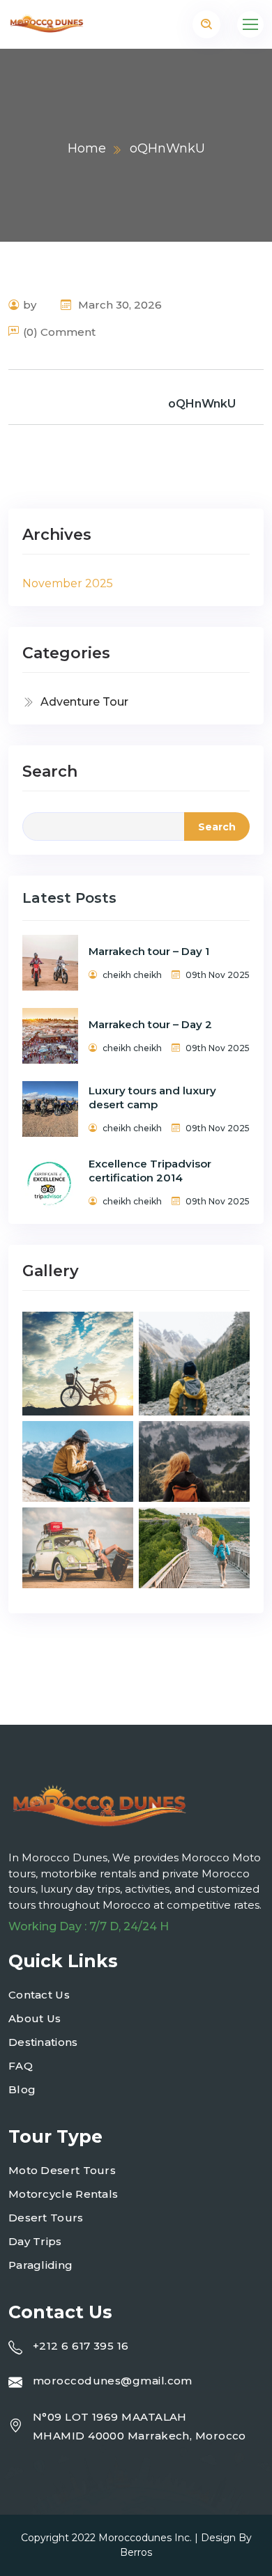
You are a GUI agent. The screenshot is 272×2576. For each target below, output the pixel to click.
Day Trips (35, 2241)
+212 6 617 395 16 (81, 2346)
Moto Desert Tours (62, 2170)
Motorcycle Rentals (63, 2194)
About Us (35, 2018)
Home (87, 148)
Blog (22, 2089)
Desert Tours (46, 2218)
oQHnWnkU (202, 404)
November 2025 (68, 583)
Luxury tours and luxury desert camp (152, 1097)
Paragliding (40, 2265)
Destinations (43, 2042)
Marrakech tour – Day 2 (150, 1024)
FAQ (21, 2066)
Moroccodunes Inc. (145, 2538)
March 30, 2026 (119, 305)
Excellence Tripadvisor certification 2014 (150, 1171)
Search (50, 771)
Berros (136, 2552)
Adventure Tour (84, 702)
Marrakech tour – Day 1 (149, 951)
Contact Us (39, 1995)
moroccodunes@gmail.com (113, 2381)
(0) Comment (59, 332)
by (30, 305)
